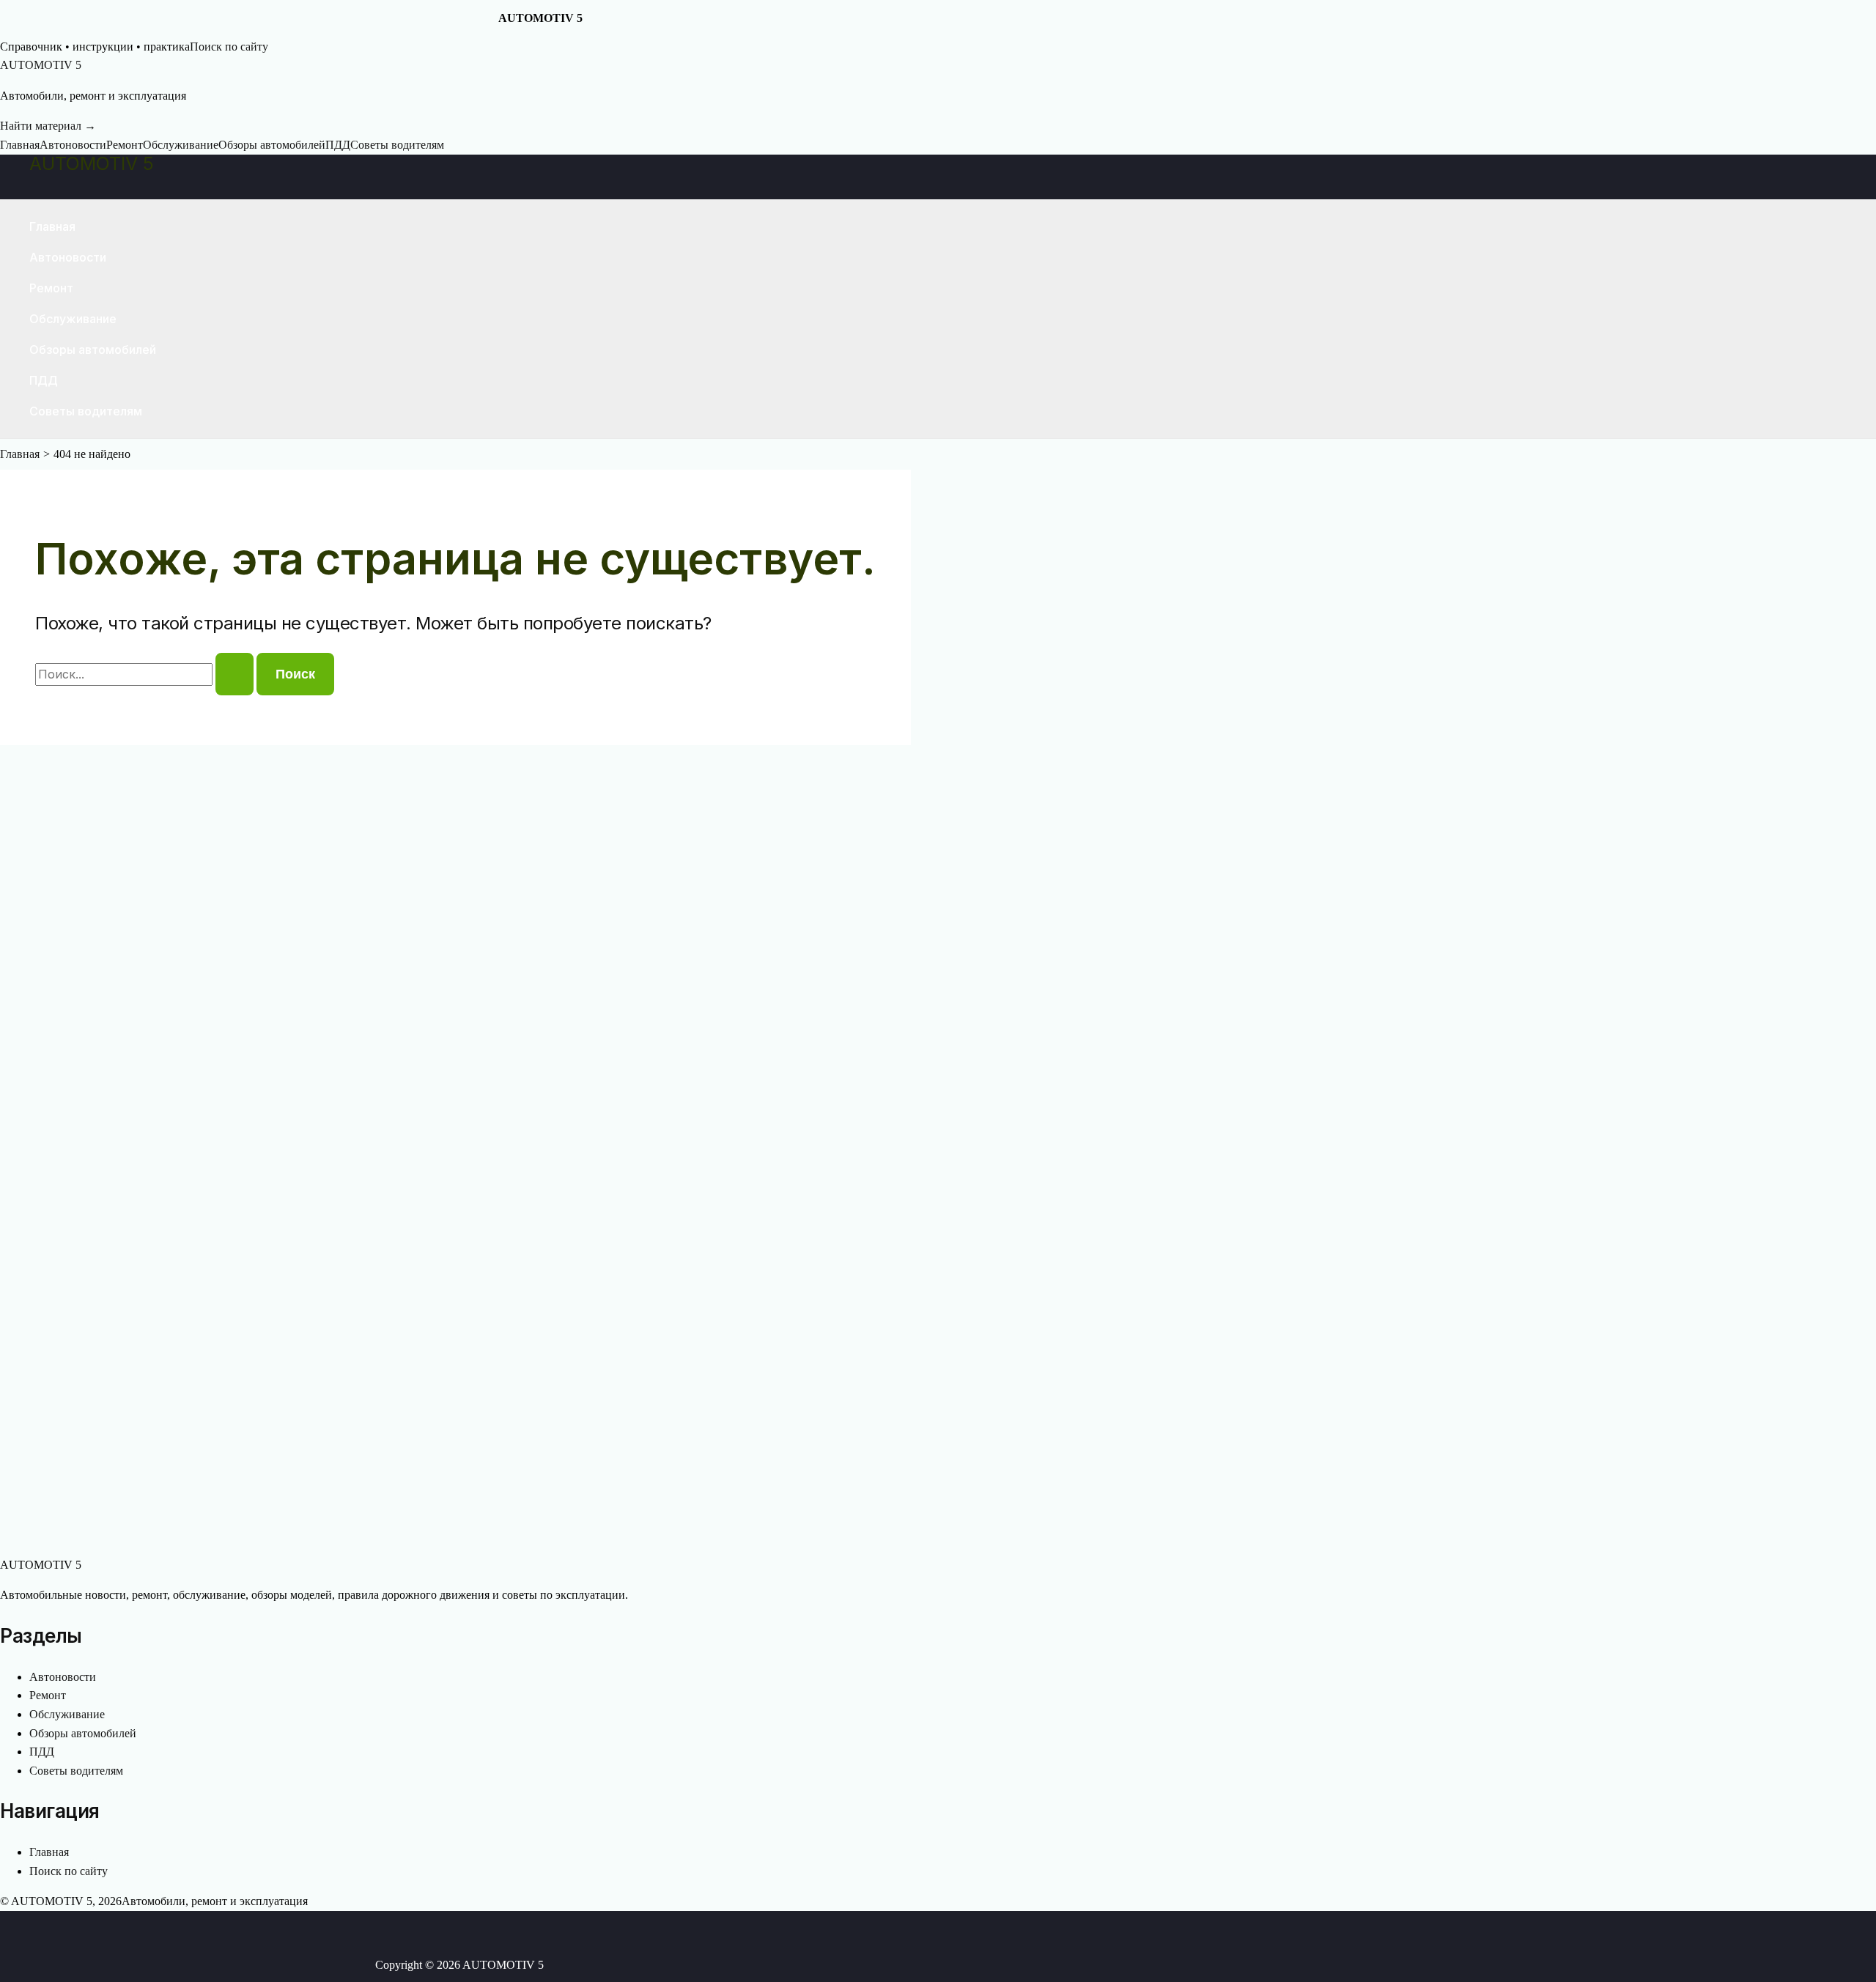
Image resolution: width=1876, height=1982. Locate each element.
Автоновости (73, 145)
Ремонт (125, 145)
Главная (20, 145)
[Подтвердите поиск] (234, 674)
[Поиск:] (146, 674)
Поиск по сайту (229, 47)
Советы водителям (397, 145)
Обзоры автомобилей (272, 145)
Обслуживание (181, 145)
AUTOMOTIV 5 (92, 163)
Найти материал (48, 126)
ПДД (338, 145)
